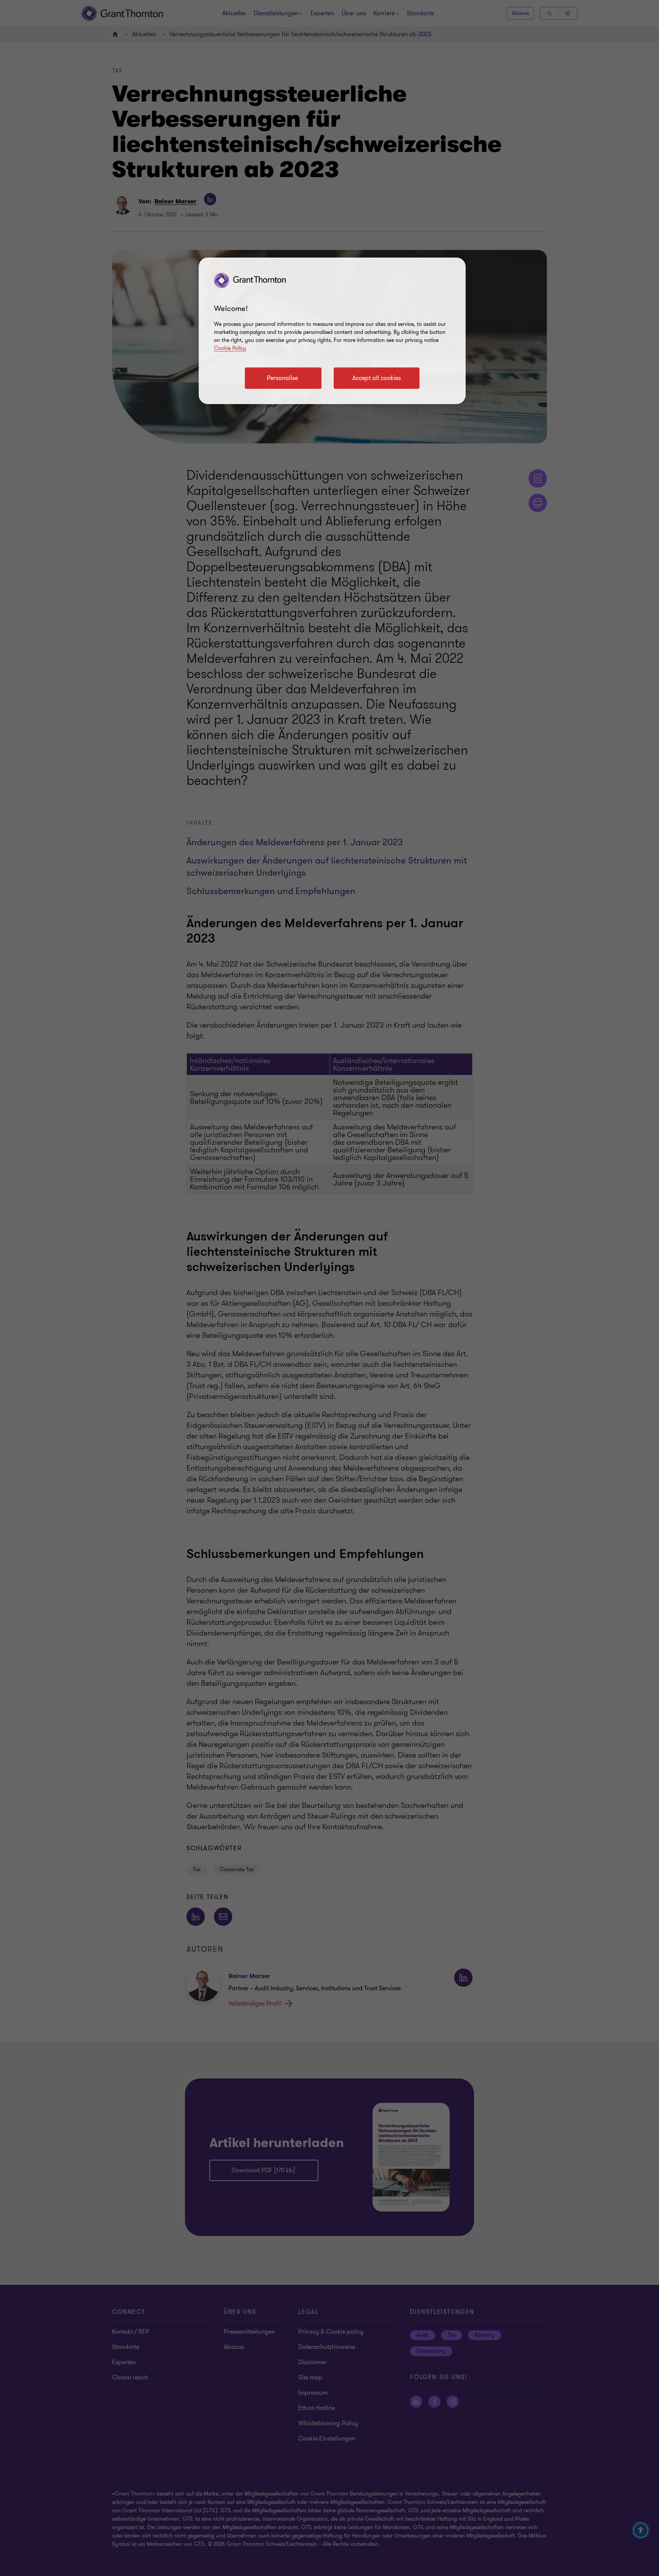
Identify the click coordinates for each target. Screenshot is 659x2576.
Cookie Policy (230, 348)
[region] (332, 331)
